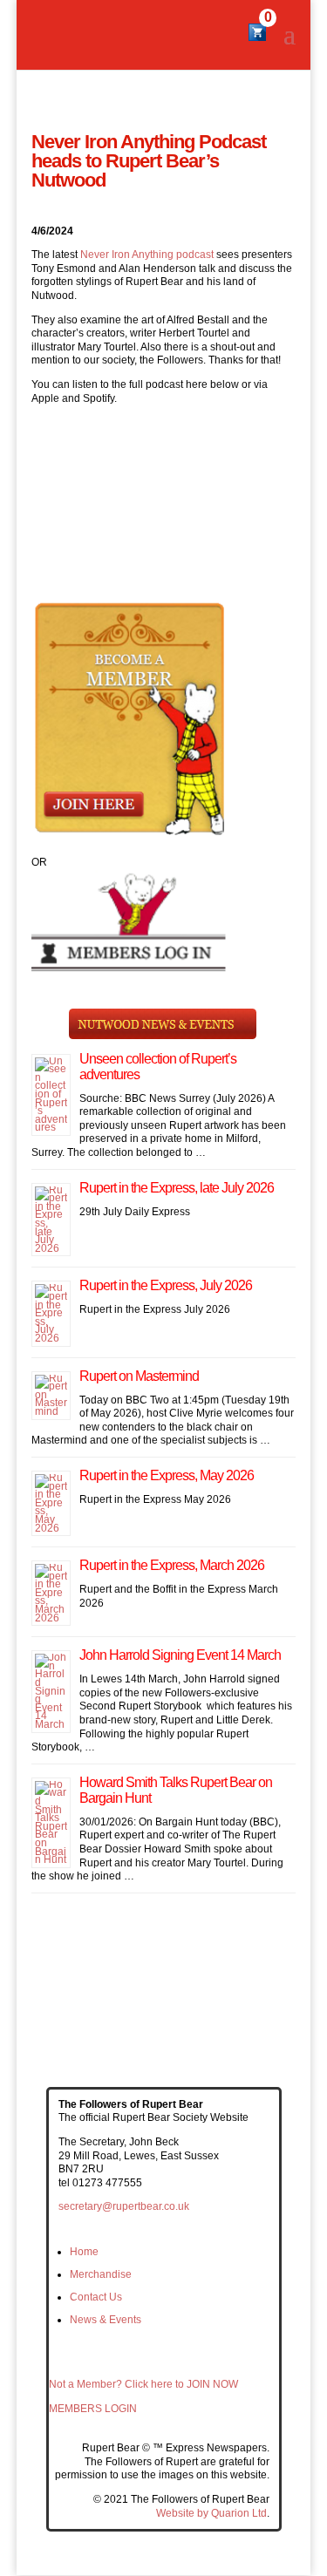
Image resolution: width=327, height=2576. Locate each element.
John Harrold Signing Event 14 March (180, 1655)
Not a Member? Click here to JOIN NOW (143, 2384)
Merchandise (101, 2274)
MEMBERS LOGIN (93, 2409)
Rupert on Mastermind (139, 1376)
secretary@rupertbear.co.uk (124, 2206)
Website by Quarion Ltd (211, 2513)
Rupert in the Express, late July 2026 (177, 1188)
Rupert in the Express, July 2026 (166, 1285)
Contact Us (96, 2297)
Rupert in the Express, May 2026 (167, 1475)
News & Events (106, 2320)
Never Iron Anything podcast (147, 255)
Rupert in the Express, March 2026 (172, 1565)
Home (84, 2252)
